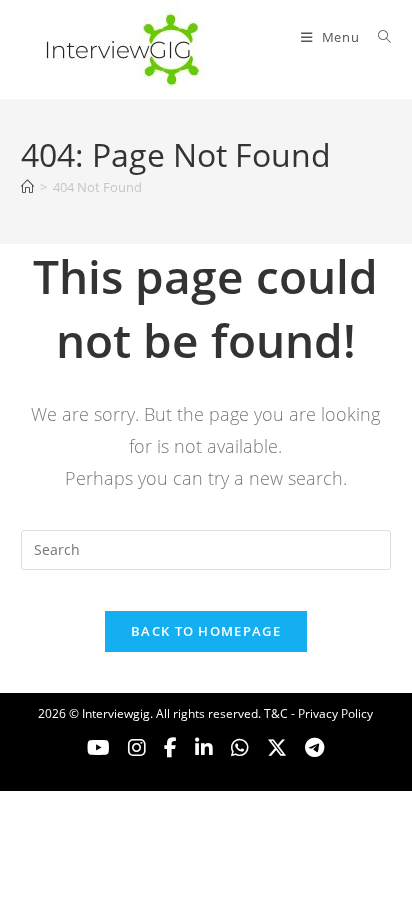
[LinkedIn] (204, 748)
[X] (240, 748)
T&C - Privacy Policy (318, 713)
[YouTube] (98, 748)
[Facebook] (170, 748)
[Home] (27, 187)
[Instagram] (137, 748)
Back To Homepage (206, 631)
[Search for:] (377, 37)
